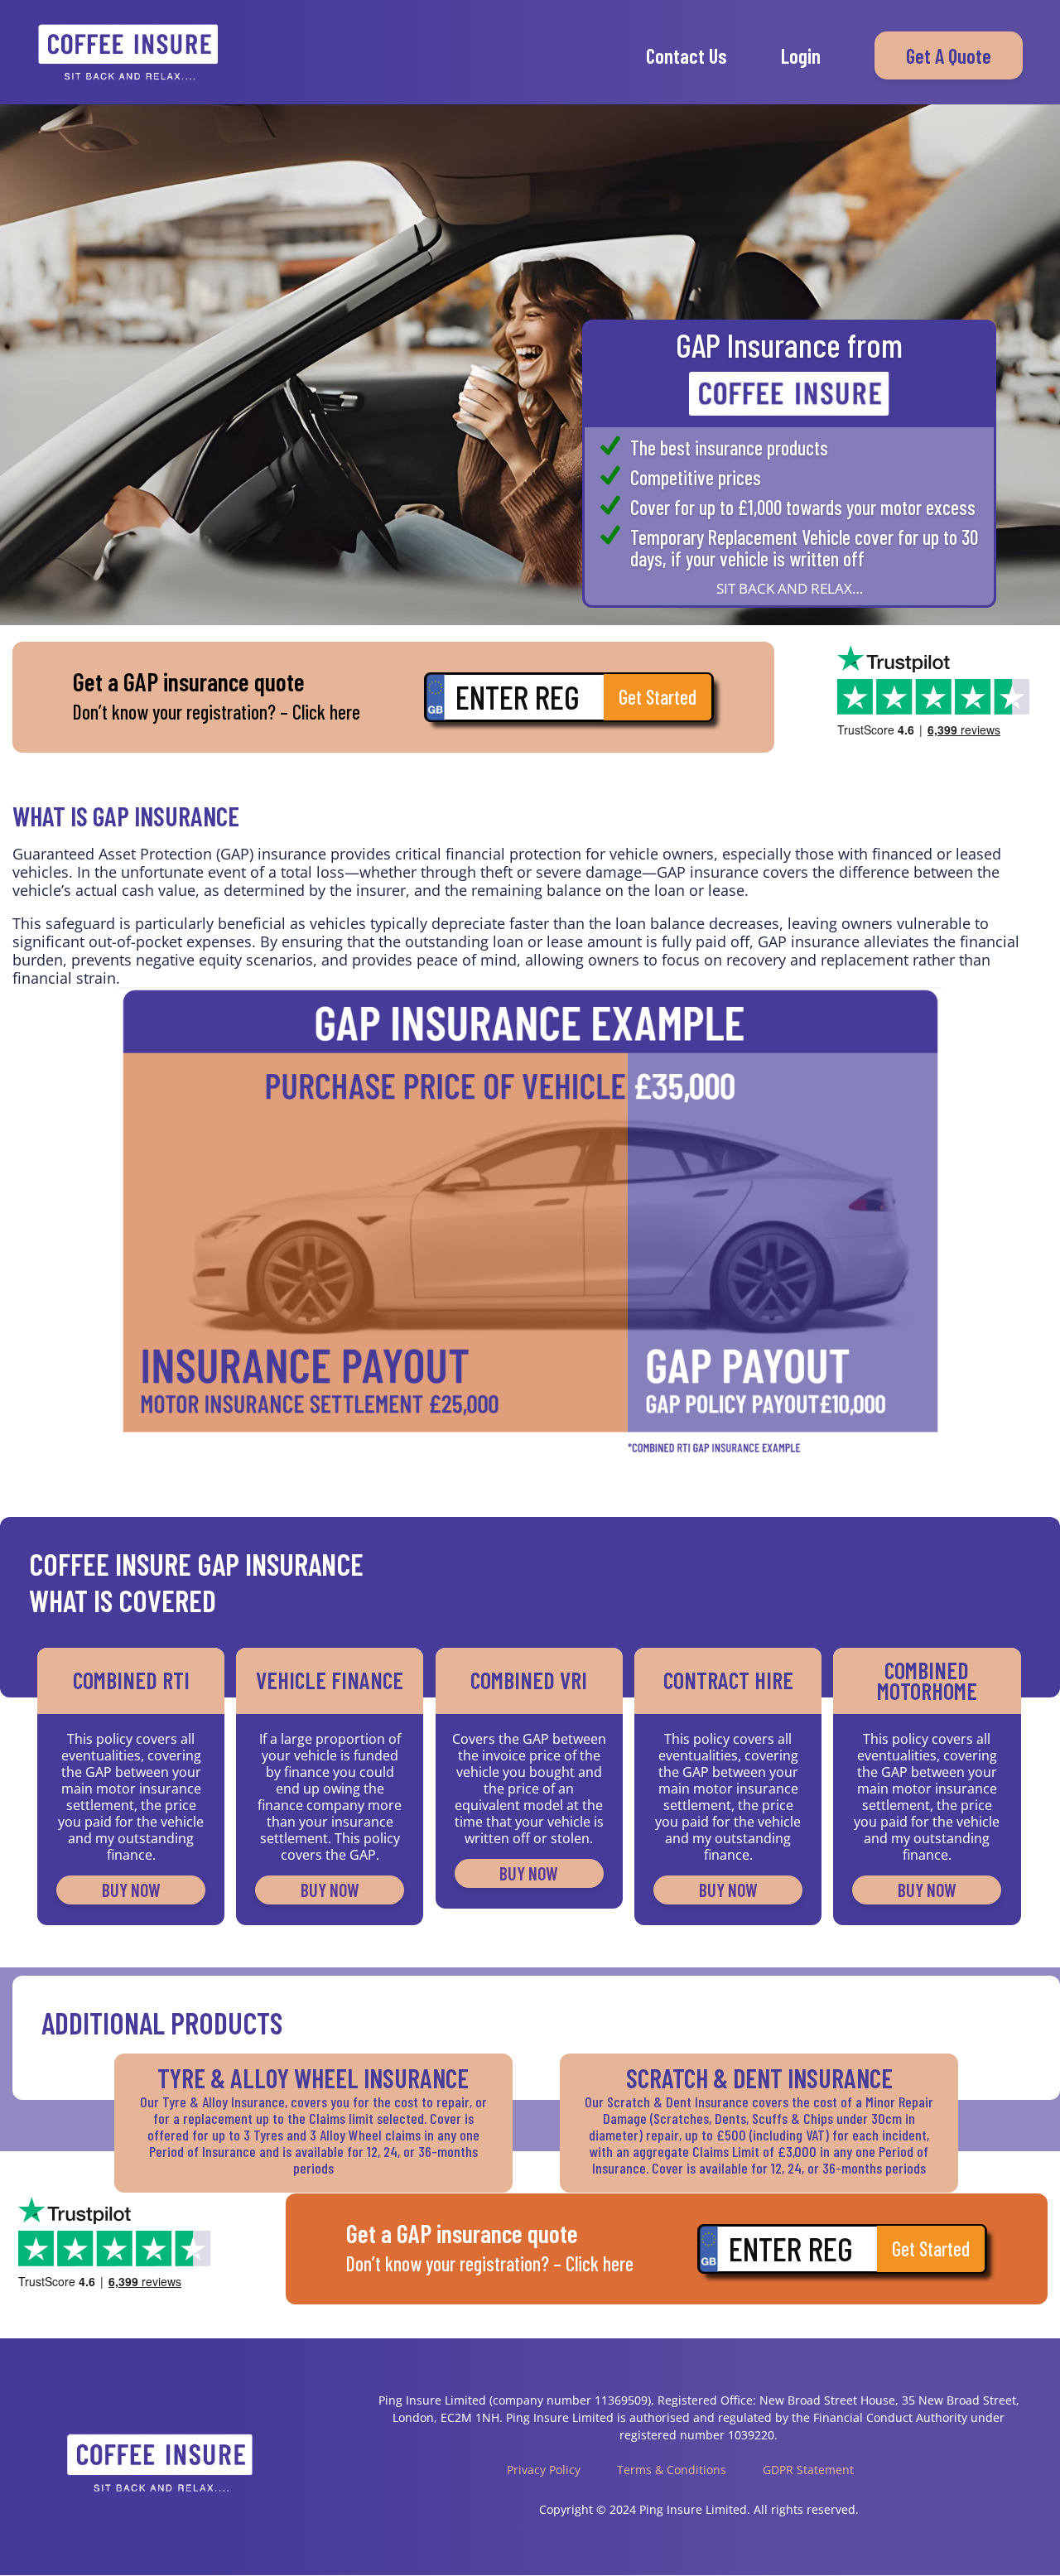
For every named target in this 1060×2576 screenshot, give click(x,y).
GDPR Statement (808, 2470)
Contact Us (687, 58)
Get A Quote (949, 55)
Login (801, 58)
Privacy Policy (544, 2470)
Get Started (658, 697)
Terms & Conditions (672, 2470)
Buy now (131, 1890)
